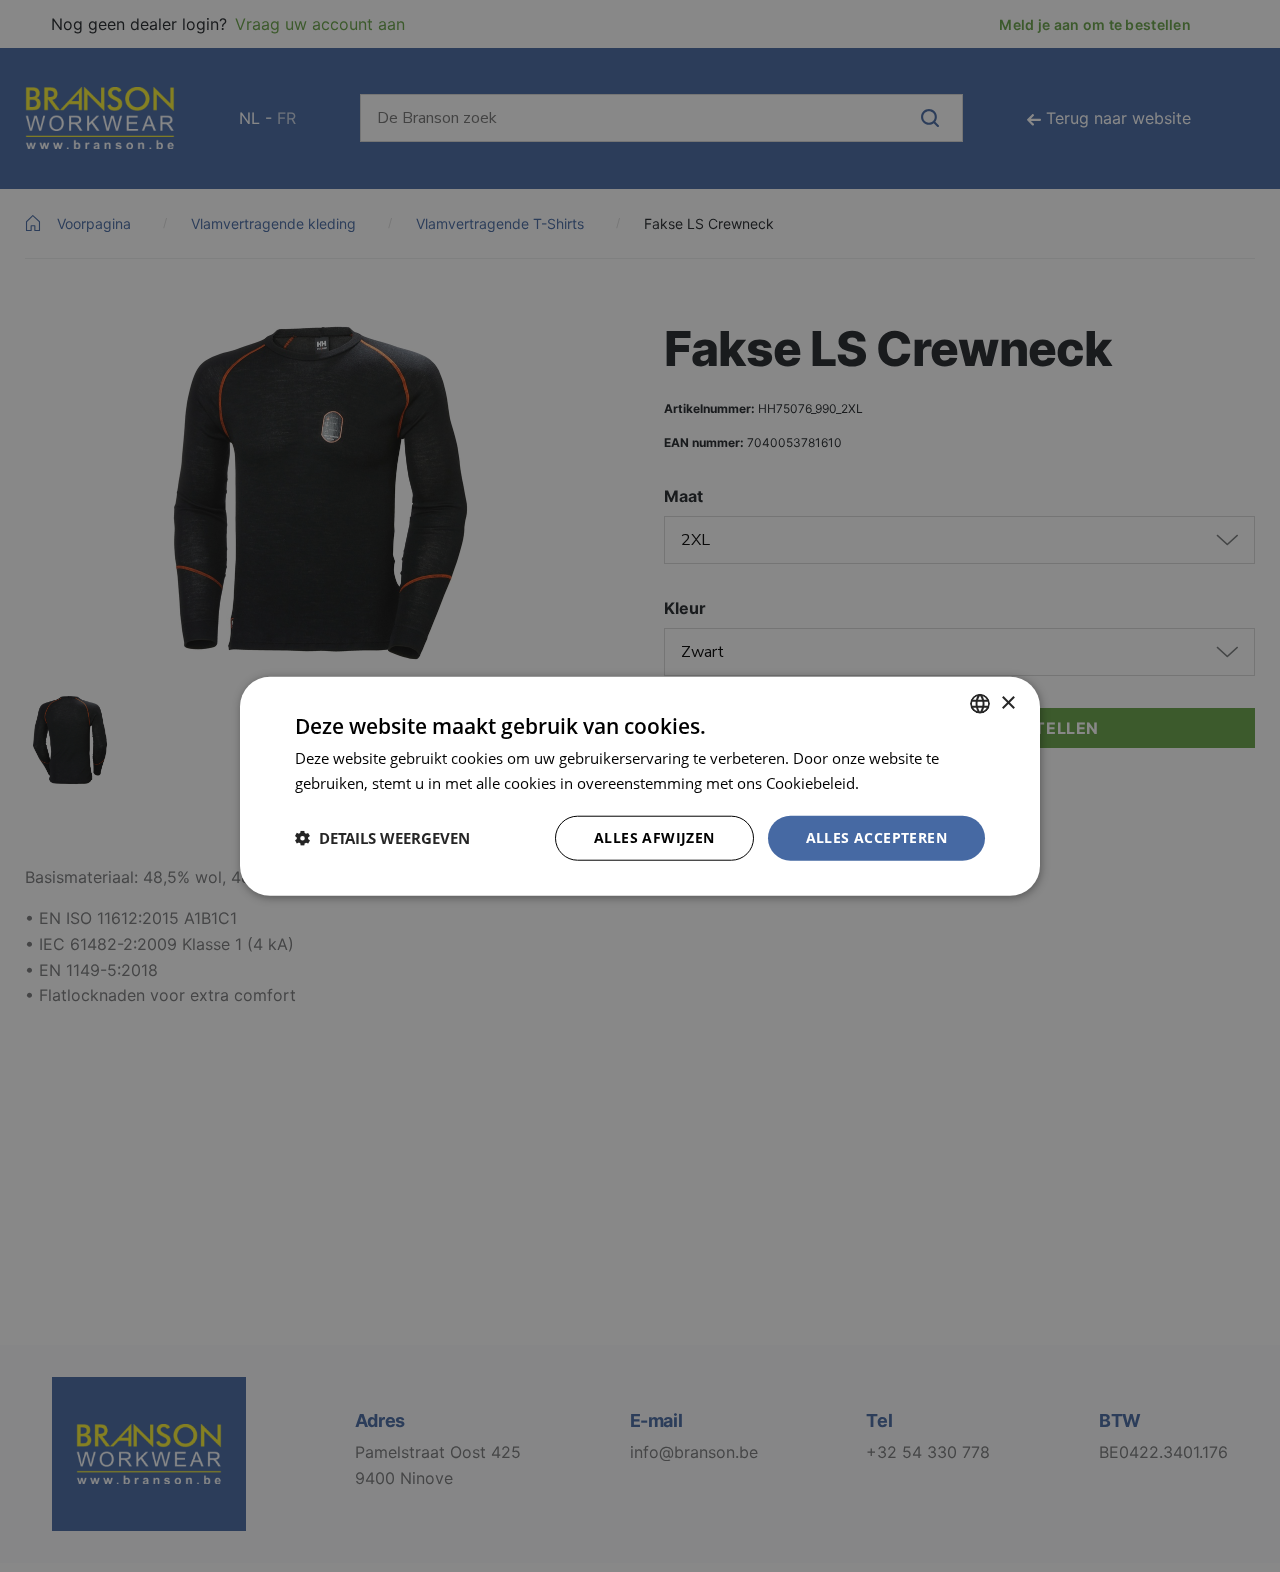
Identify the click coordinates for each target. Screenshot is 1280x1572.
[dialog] (640, 786)
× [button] (1007, 702)
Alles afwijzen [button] (654, 837)
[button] (382, 838)
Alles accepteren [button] (876, 837)
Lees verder (903, 783)
